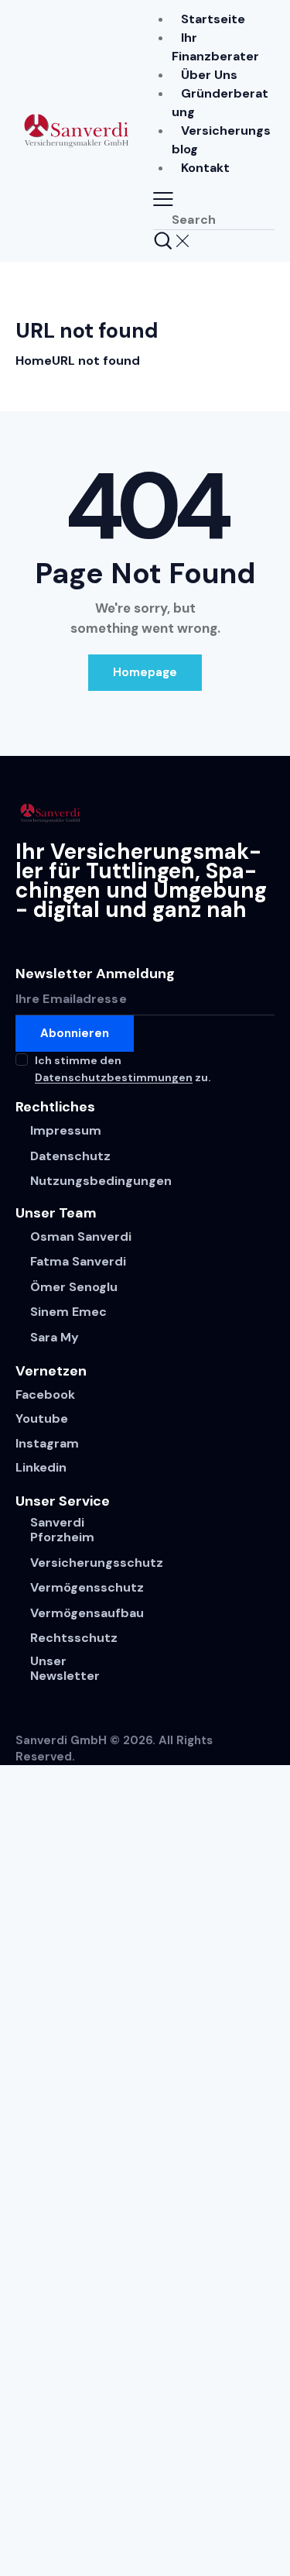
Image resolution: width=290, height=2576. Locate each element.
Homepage (145, 672)
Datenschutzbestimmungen (114, 1078)
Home (34, 361)
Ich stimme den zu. (123, 1069)
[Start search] (163, 240)
